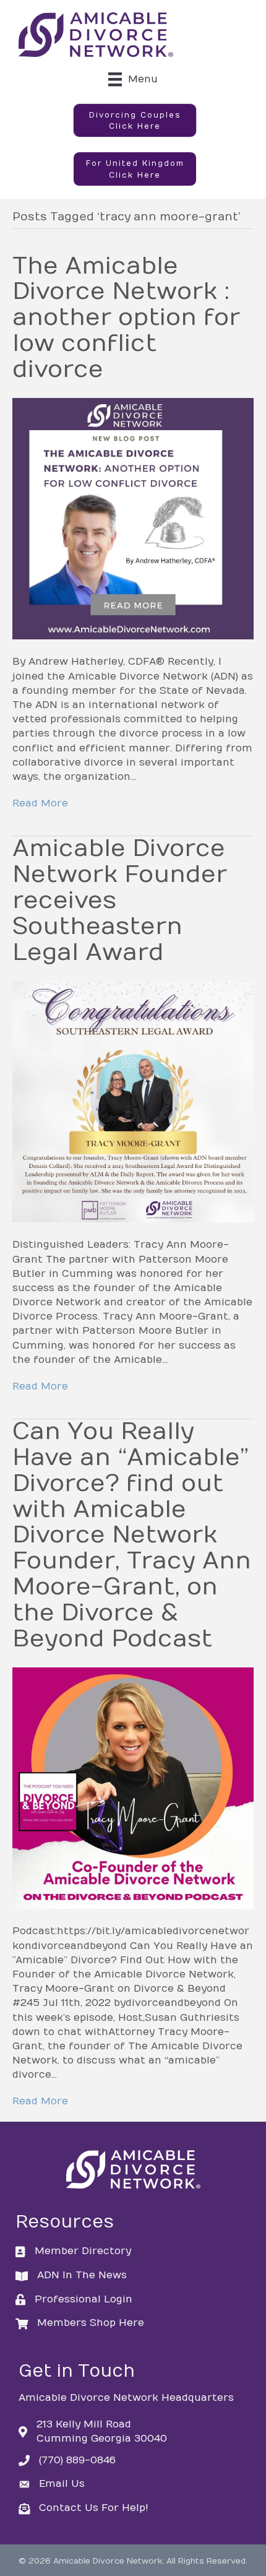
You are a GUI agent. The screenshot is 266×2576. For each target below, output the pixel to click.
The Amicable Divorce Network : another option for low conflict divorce (126, 318)
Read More (40, 803)
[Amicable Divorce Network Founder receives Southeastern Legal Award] (133, 1102)
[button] (135, 121)
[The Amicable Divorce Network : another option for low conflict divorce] (133, 519)
